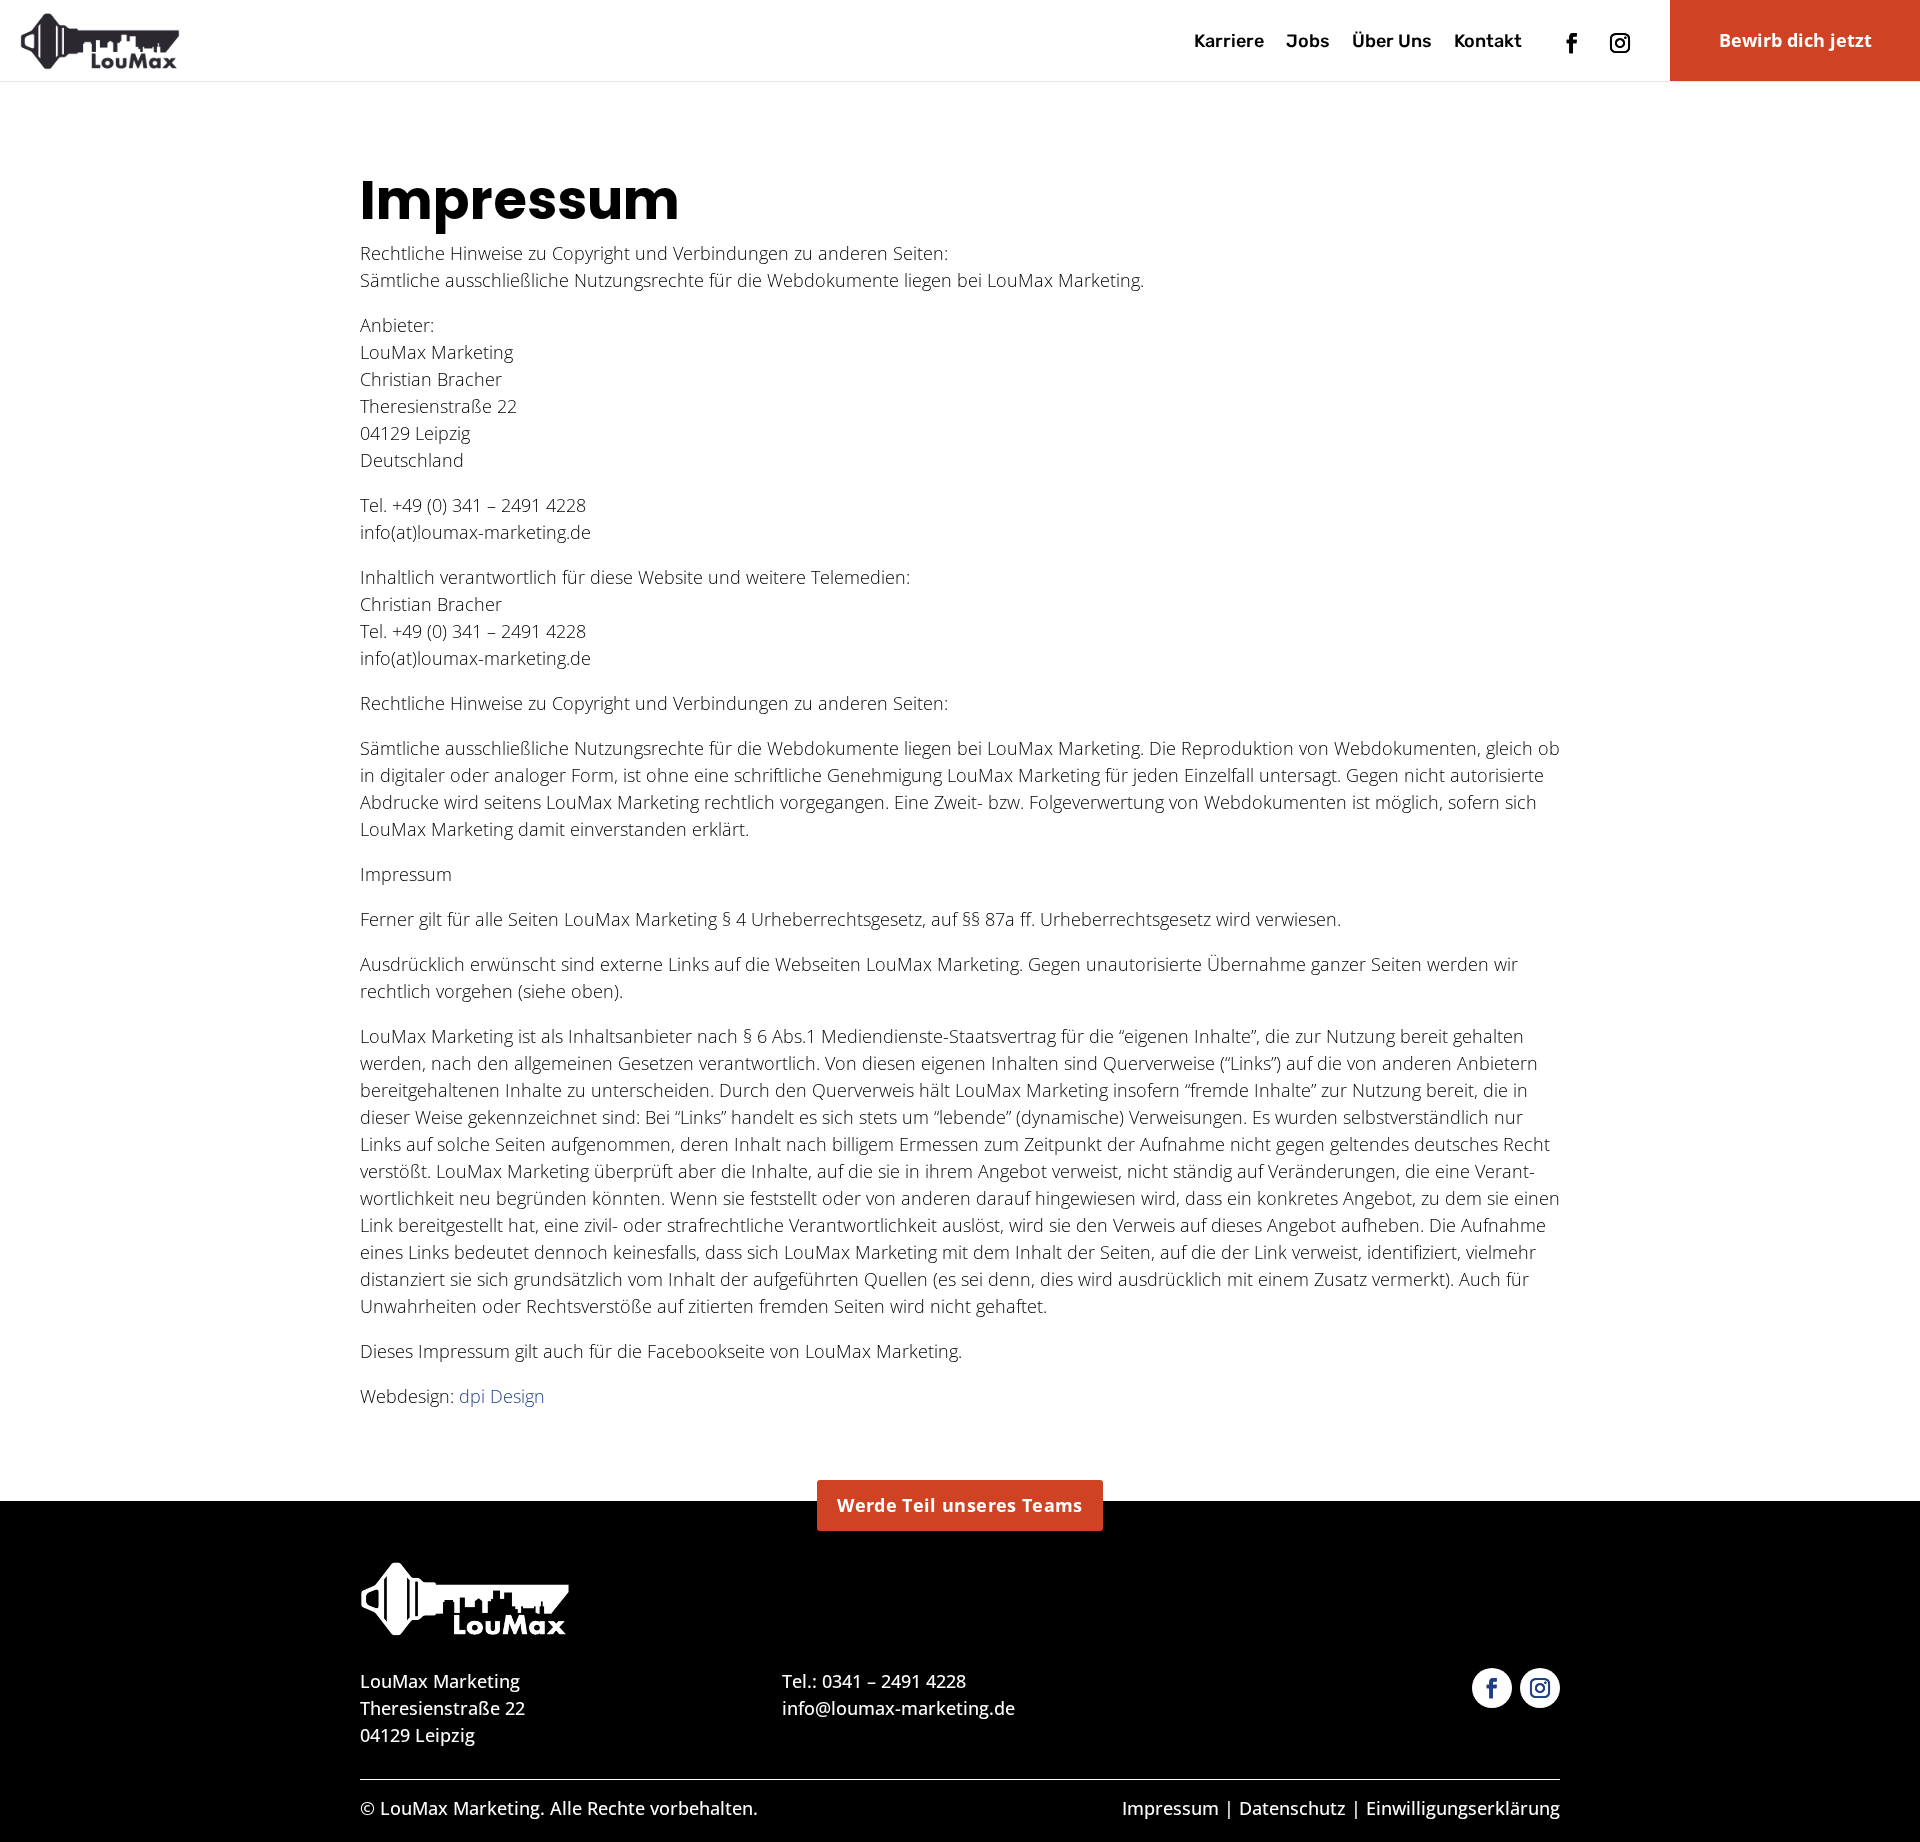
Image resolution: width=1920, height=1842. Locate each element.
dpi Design (502, 1396)
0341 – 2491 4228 (894, 1681)
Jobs (1308, 43)
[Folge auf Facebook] (1572, 43)
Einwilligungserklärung (1463, 1808)
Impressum (1170, 1808)
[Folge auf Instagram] (1620, 43)
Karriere (1229, 43)
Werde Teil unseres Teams (960, 1505)
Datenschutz (1292, 1808)
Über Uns (1392, 43)
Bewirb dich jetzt (1795, 40)
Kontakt (1488, 43)
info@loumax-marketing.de (898, 1708)
